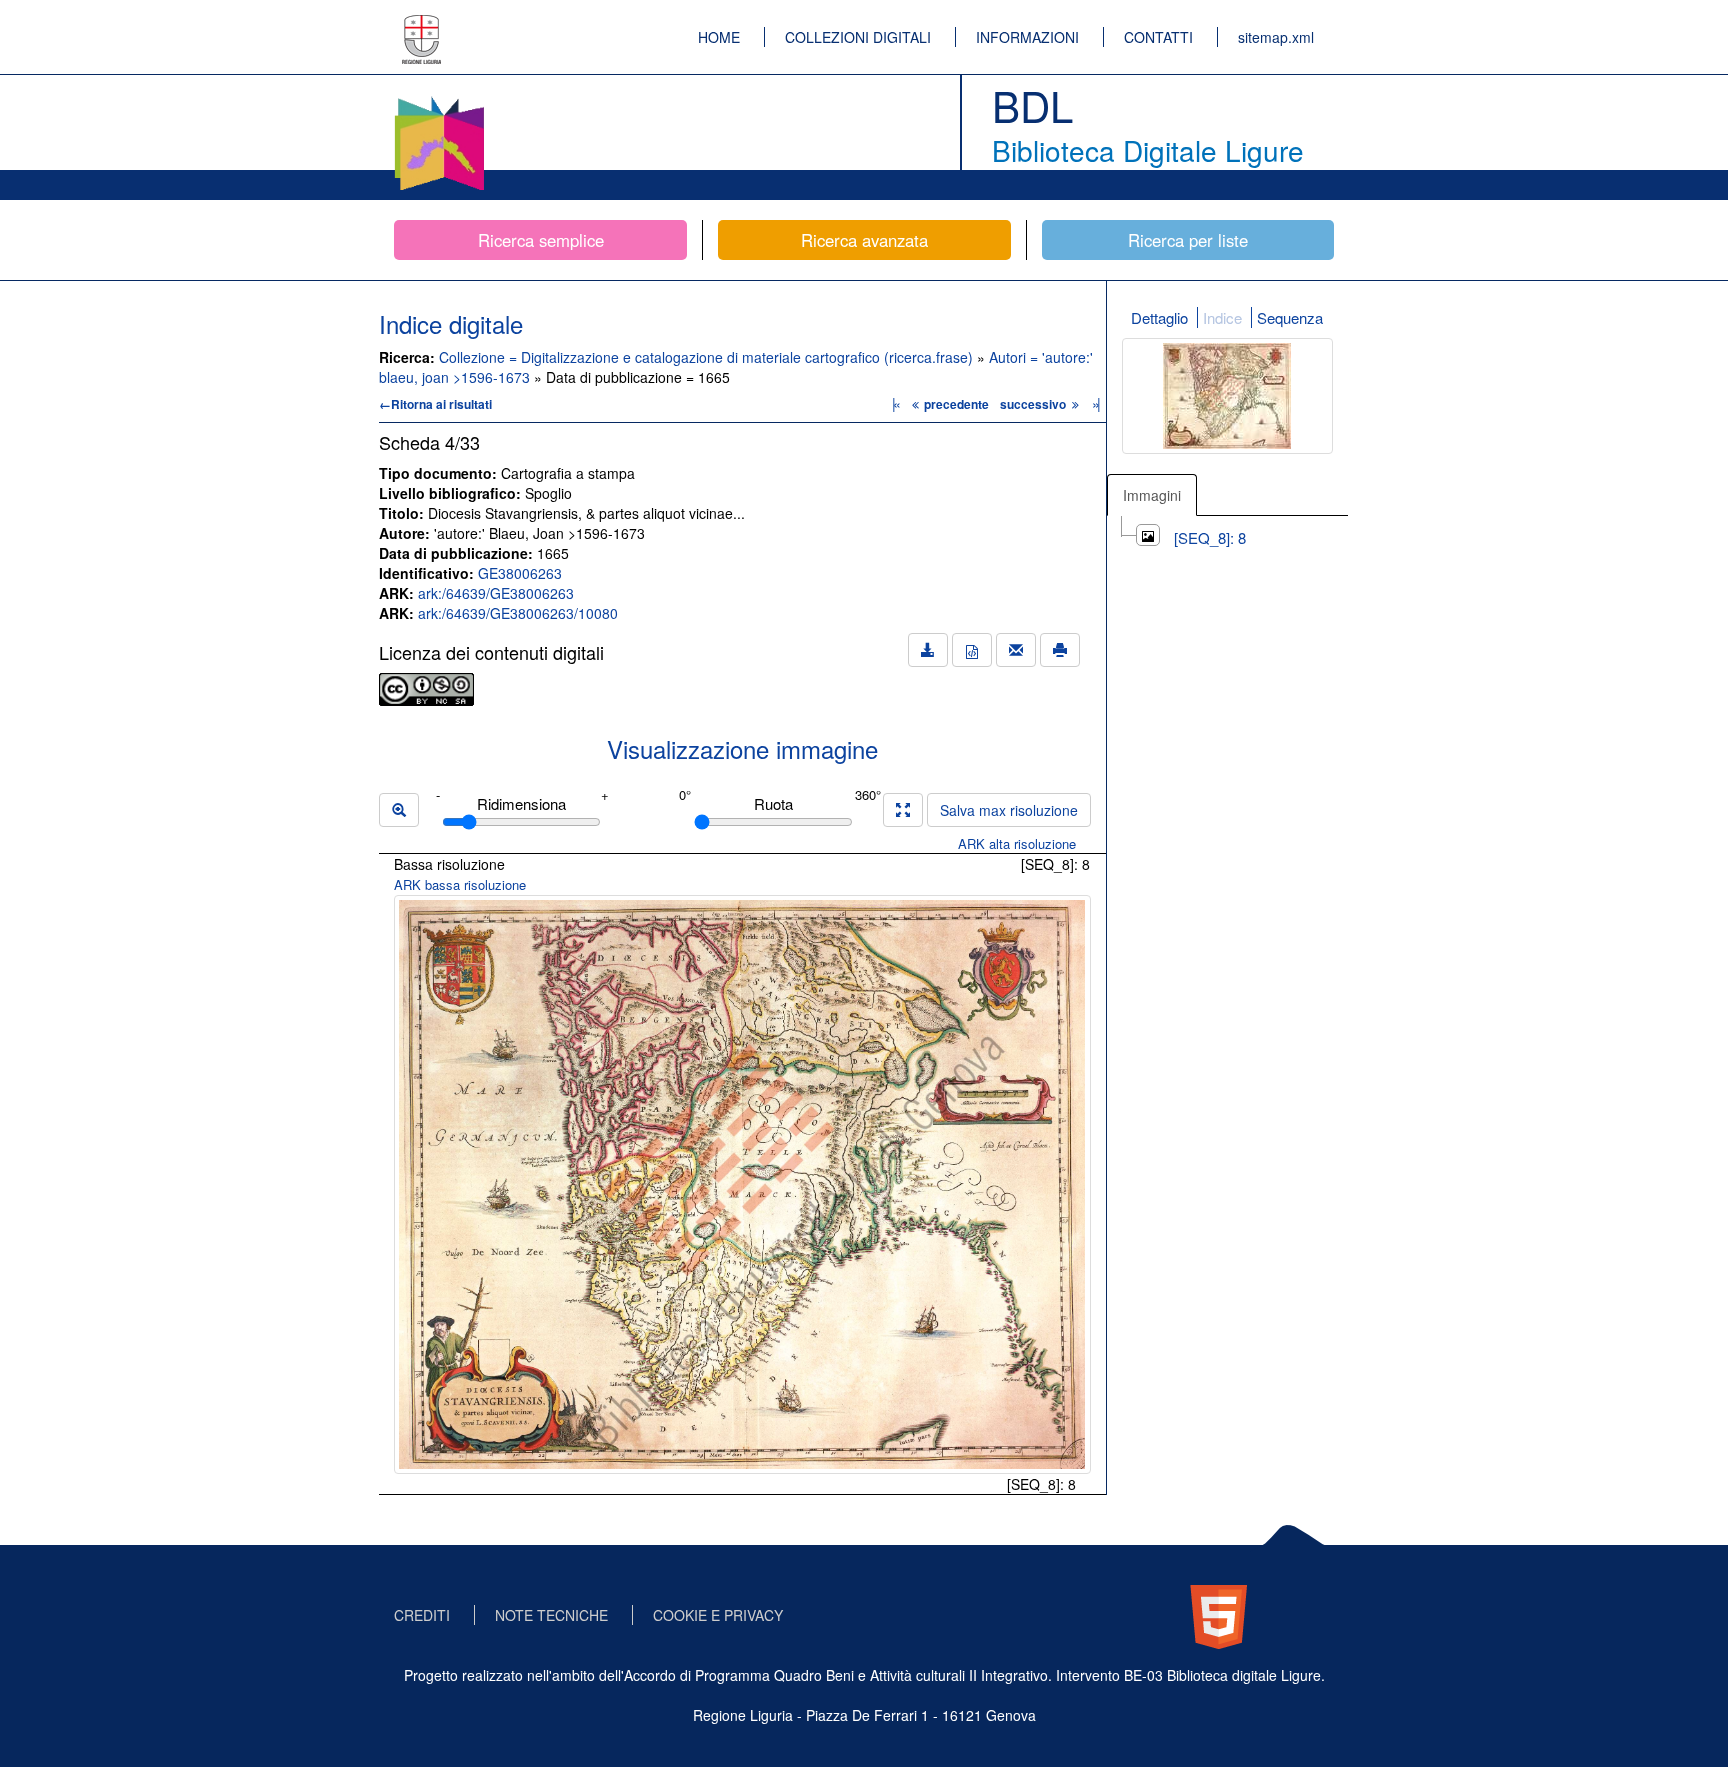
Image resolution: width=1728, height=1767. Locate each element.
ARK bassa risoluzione (460, 884)
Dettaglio (1159, 317)
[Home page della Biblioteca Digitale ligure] (439, 100)
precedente (956, 404)
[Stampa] (1060, 650)
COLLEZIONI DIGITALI (858, 37)
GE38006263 (520, 573)
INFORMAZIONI (1027, 37)
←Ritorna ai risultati (435, 404)
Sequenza (1290, 317)
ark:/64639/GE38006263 (496, 593)
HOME (719, 37)
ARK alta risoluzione (1017, 843)
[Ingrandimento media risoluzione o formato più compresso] (903, 810)
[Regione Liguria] (422, 25)
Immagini (1152, 495)
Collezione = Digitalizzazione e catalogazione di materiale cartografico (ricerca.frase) (708, 357)
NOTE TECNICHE (551, 1615)
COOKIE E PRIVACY (718, 1615)
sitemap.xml (1276, 37)
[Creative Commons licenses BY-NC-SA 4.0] (426, 687)
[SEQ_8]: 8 (1210, 537)
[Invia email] (1016, 650)
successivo (1034, 404)
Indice (1222, 317)
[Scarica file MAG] (972, 650)
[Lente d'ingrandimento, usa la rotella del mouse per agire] (399, 810)
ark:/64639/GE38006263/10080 (518, 613)
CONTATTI (1158, 37)
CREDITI (422, 1615)
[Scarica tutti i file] (928, 650)
